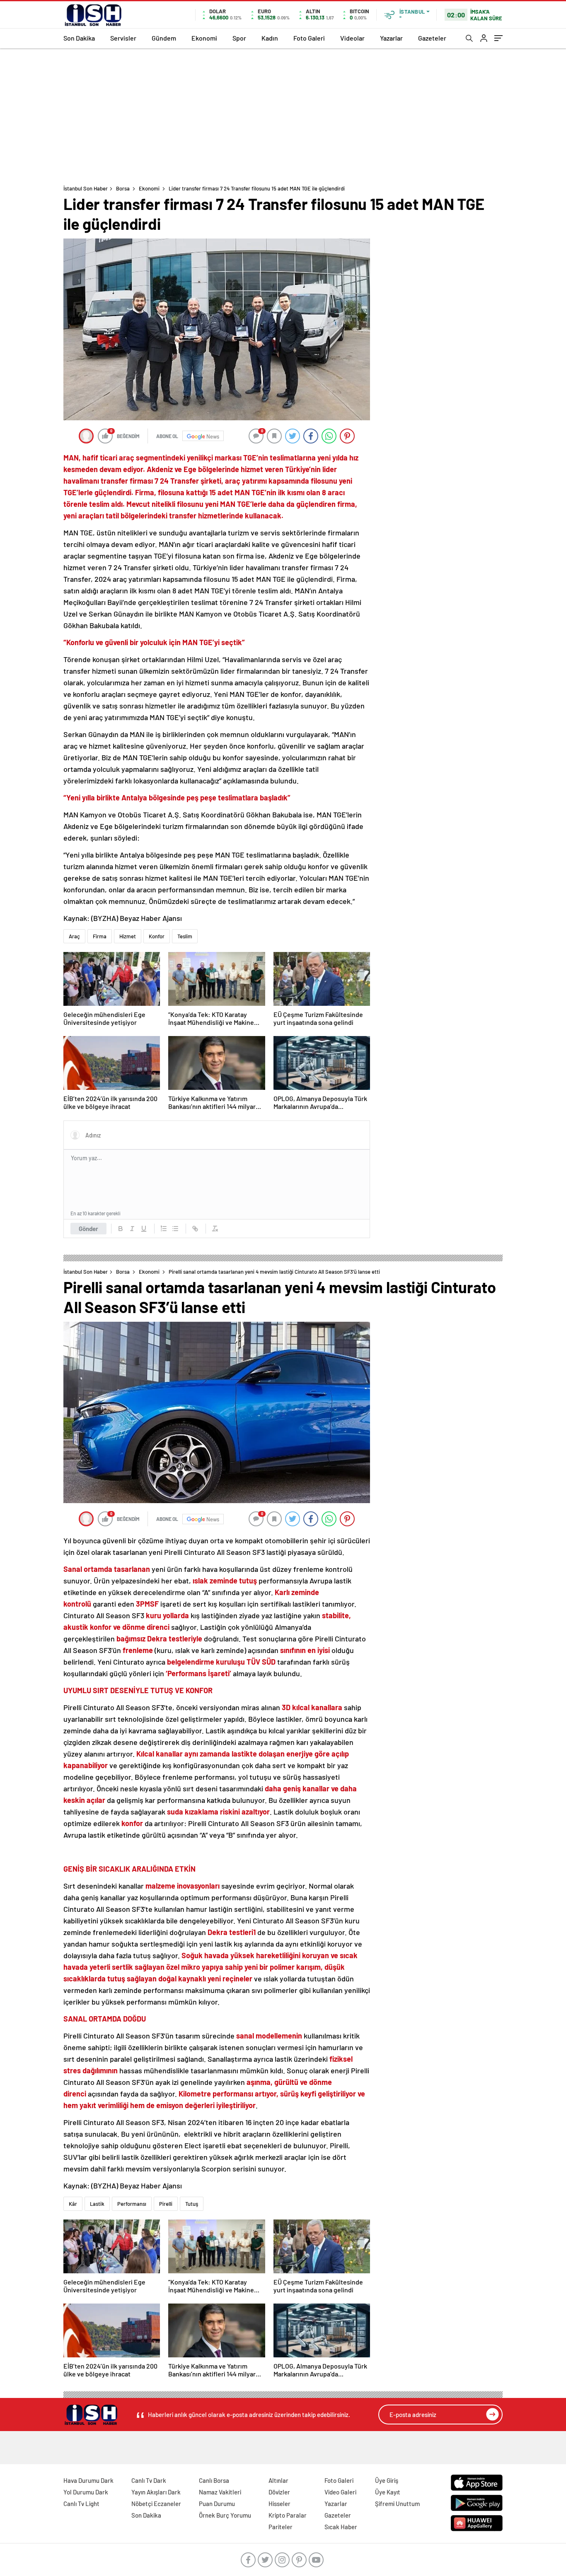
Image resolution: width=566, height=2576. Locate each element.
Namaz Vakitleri (220, 2492)
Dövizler (279, 2492)
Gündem (164, 38)
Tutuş (192, 2204)
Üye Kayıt (388, 2492)
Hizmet (128, 936)
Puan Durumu (217, 2504)
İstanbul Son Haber (86, 188)
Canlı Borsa (214, 2480)
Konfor (157, 936)
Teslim (185, 936)
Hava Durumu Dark (88, 2480)
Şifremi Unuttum (397, 2504)
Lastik (97, 2204)
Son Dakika (79, 38)
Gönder (88, 1229)
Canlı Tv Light (81, 2504)
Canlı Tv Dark (149, 2480)
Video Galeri (340, 2492)
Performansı (132, 2204)
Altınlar (278, 2480)
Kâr (73, 2204)
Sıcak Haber (341, 2527)
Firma (100, 936)
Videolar (352, 38)
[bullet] (175, 1229)
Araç (74, 936)
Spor (239, 38)
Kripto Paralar (288, 2515)
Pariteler (281, 2527)
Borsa (123, 188)
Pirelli (166, 2204)
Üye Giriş (387, 2480)
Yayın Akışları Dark (156, 2492)
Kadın (270, 38)
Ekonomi (204, 38)
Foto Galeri (309, 38)
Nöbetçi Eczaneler (156, 2504)
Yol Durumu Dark (86, 2492)
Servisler (123, 38)
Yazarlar (391, 38)
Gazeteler (432, 38)
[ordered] (164, 1229)
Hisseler (279, 2504)
